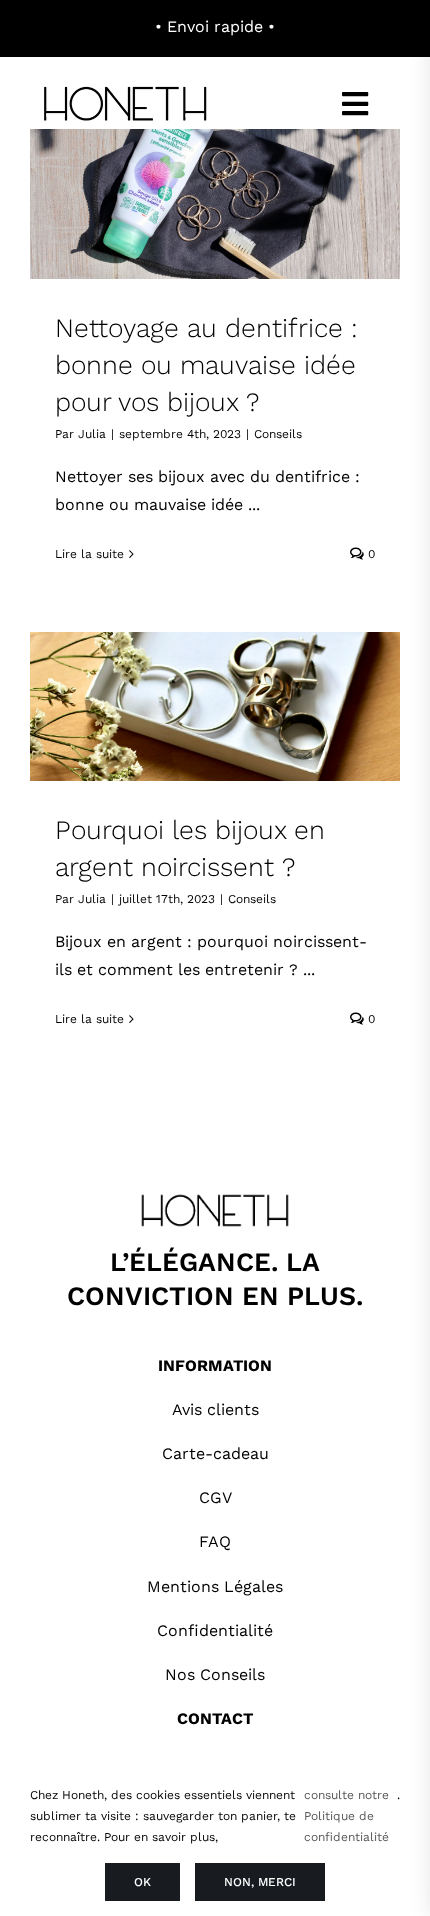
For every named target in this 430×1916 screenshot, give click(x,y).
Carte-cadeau (215, 1453)
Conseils (278, 434)
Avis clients (215, 1409)
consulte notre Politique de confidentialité (346, 1816)
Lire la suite (89, 554)
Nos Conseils (215, 1674)
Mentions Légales (215, 1586)
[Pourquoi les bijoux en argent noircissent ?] (215, 706)
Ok (142, 1882)
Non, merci (260, 1882)
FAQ (215, 1541)
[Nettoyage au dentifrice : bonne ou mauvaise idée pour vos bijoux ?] (215, 203)
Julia (92, 434)
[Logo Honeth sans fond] (127, 87)
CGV (215, 1497)
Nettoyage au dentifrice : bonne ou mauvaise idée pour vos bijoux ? (206, 364)
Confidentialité (215, 1630)
